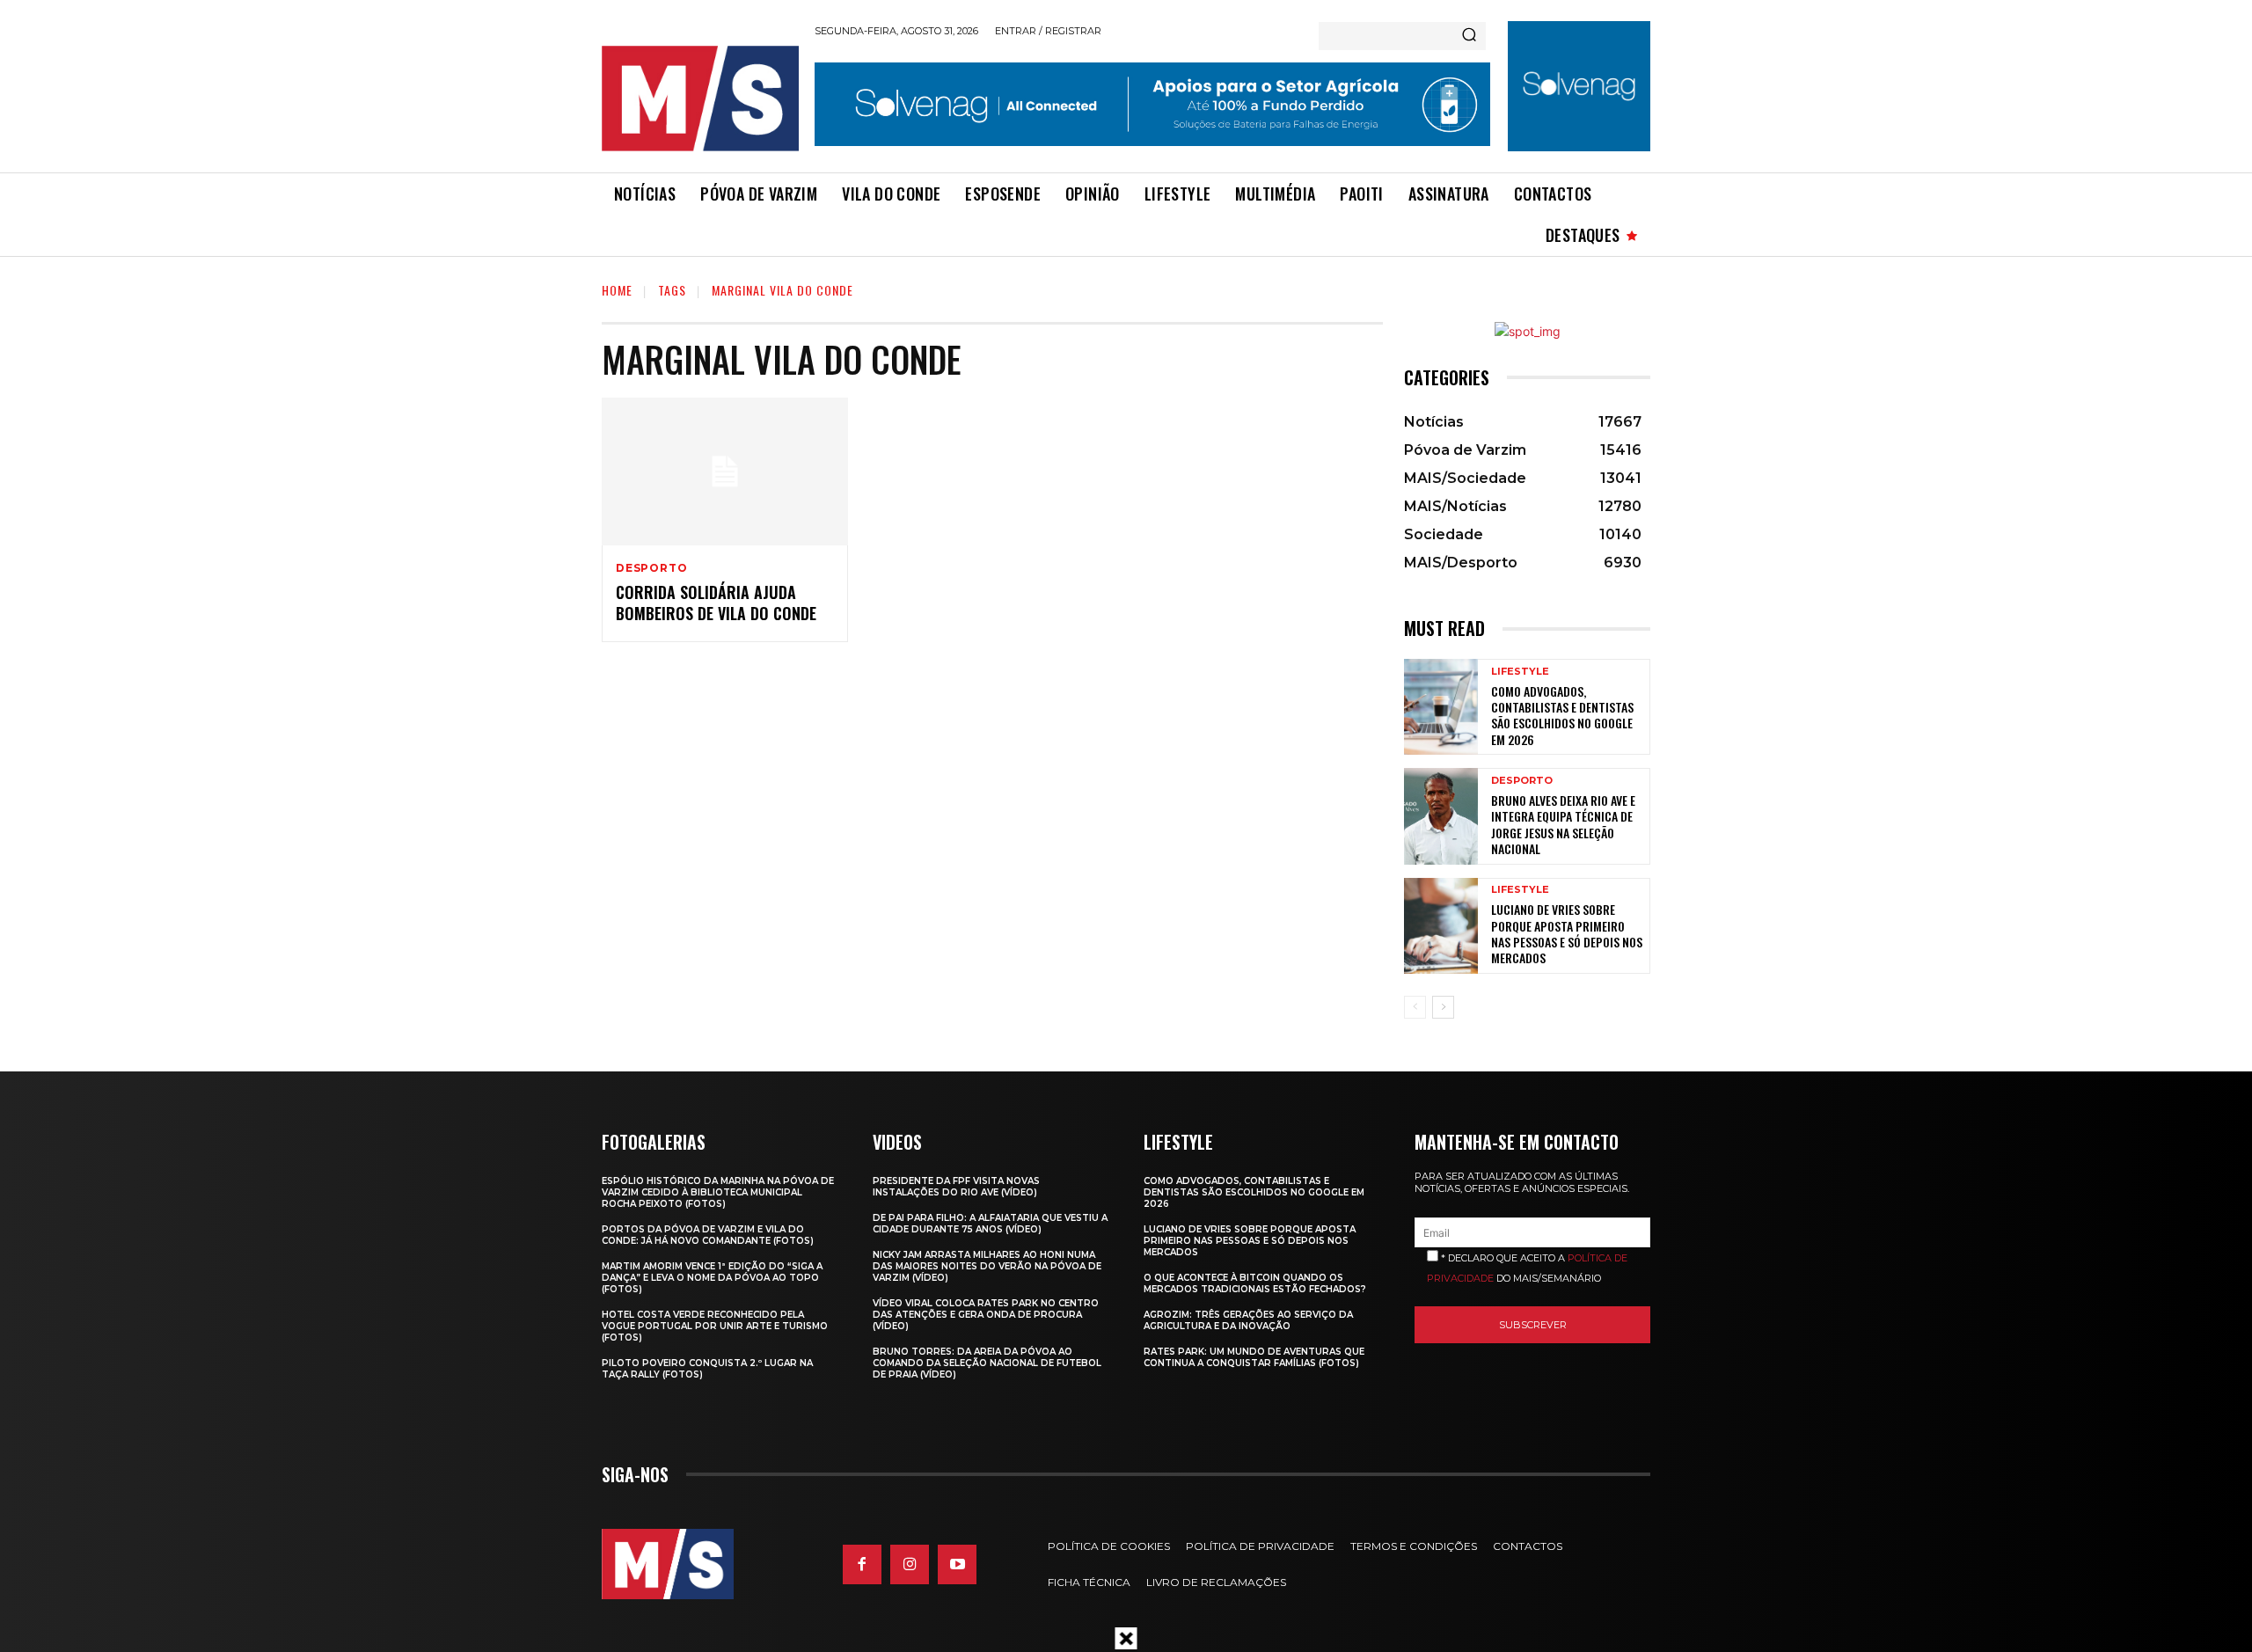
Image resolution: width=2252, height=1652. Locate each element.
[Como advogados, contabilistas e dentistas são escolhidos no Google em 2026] (1441, 707)
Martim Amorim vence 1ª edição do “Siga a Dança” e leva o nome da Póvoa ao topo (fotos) (712, 1278)
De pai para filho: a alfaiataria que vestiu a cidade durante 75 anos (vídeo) (990, 1224)
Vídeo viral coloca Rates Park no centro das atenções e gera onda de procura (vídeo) (986, 1315)
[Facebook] (862, 1564)
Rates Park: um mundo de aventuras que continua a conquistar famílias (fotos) (1254, 1357)
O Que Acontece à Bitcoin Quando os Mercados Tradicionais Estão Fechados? (1255, 1283)
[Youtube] (957, 1564)
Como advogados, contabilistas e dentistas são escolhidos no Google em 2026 (1562, 715)
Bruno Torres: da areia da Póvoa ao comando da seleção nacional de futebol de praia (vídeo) (987, 1363)
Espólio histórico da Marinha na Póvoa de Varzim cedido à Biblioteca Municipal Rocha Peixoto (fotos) (718, 1192)
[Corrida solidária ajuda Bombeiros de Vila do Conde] (725, 471)
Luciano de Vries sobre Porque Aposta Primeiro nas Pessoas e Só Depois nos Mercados (1567, 933)
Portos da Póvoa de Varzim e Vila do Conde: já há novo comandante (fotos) (708, 1235)
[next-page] (1443, 1007)
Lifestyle (1520, 672)
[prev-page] (1415, 1007)
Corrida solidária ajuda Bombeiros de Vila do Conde (716, 602)
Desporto (651, 568)
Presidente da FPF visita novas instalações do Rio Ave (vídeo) (956, 1187)
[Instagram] (910, 1564)
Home (617, 290)
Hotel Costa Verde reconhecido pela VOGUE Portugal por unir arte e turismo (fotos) (715, 1326)
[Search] (1469, 36)
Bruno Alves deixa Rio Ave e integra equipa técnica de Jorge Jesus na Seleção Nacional (1563, 824)
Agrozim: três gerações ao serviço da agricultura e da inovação (1248, 1320)
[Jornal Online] (699, 99)
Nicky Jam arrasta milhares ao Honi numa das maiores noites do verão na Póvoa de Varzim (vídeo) (987, 1266)
